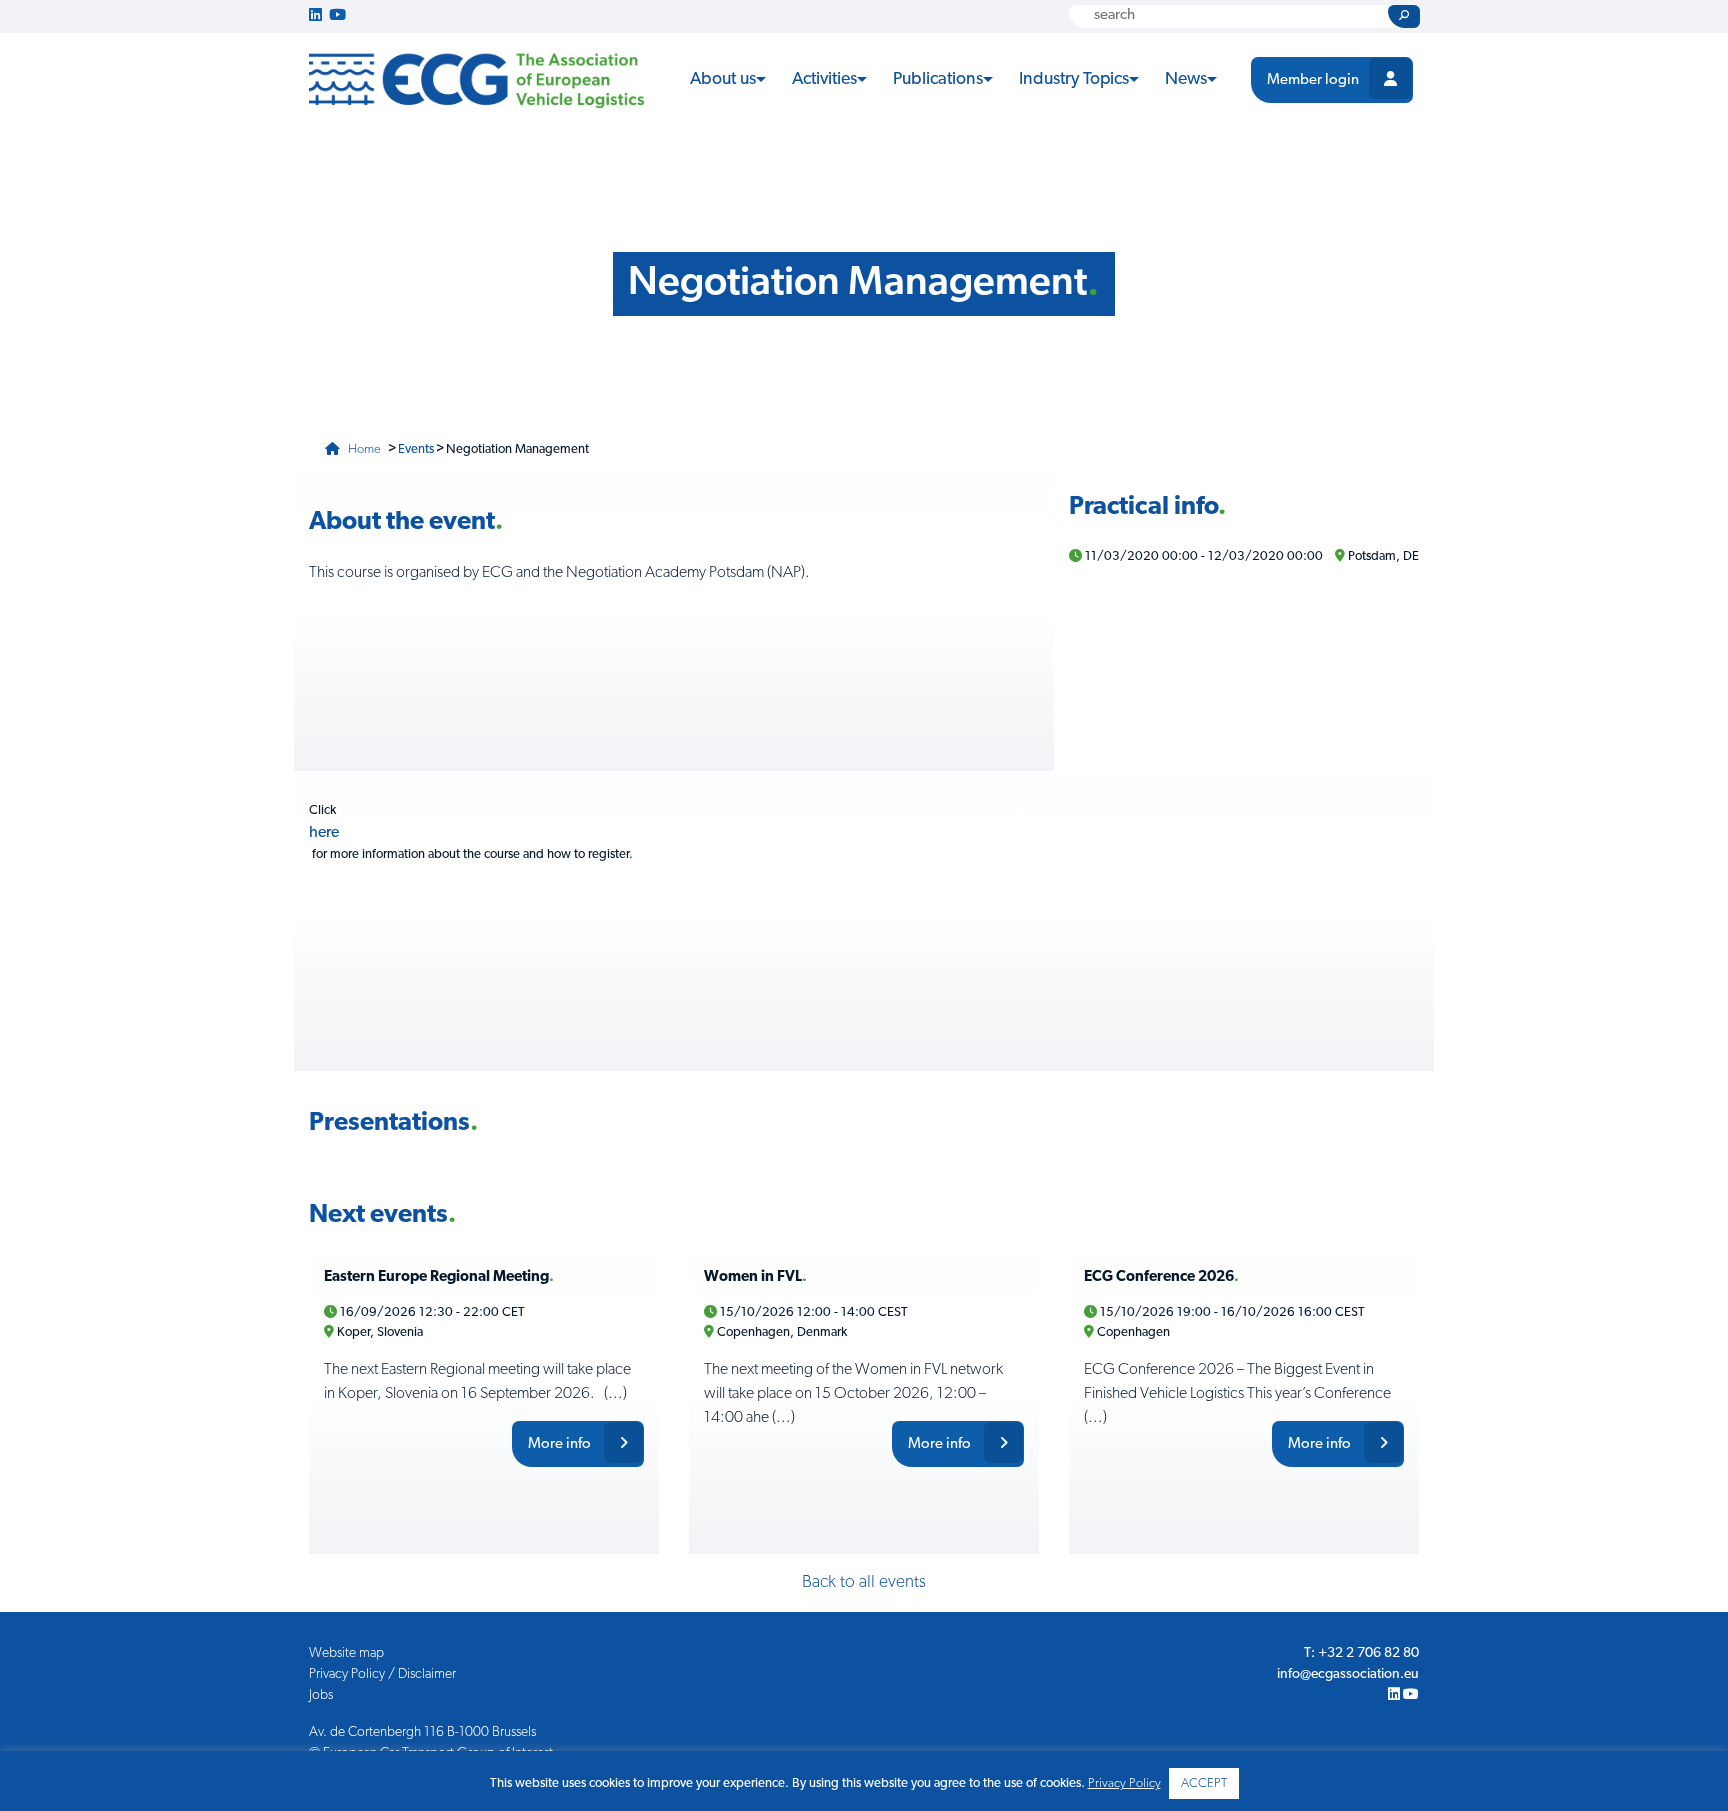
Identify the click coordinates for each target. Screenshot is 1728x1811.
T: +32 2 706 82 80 (1361, 1653)
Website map (346, 1653)
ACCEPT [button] (1204, 1783)
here (324, 833)
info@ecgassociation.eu (1348, 1674)
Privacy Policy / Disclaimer (382, 1674)
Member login (1313, 80)
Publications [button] (938, 79)
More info (561, 1444)
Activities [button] (824, 79)
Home (363, 449)
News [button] (1186, 79)
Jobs (321, 1695)
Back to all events (864, 1582)
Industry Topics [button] (1074, 79)
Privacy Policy (1124, 1783)
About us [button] (723, 79)
